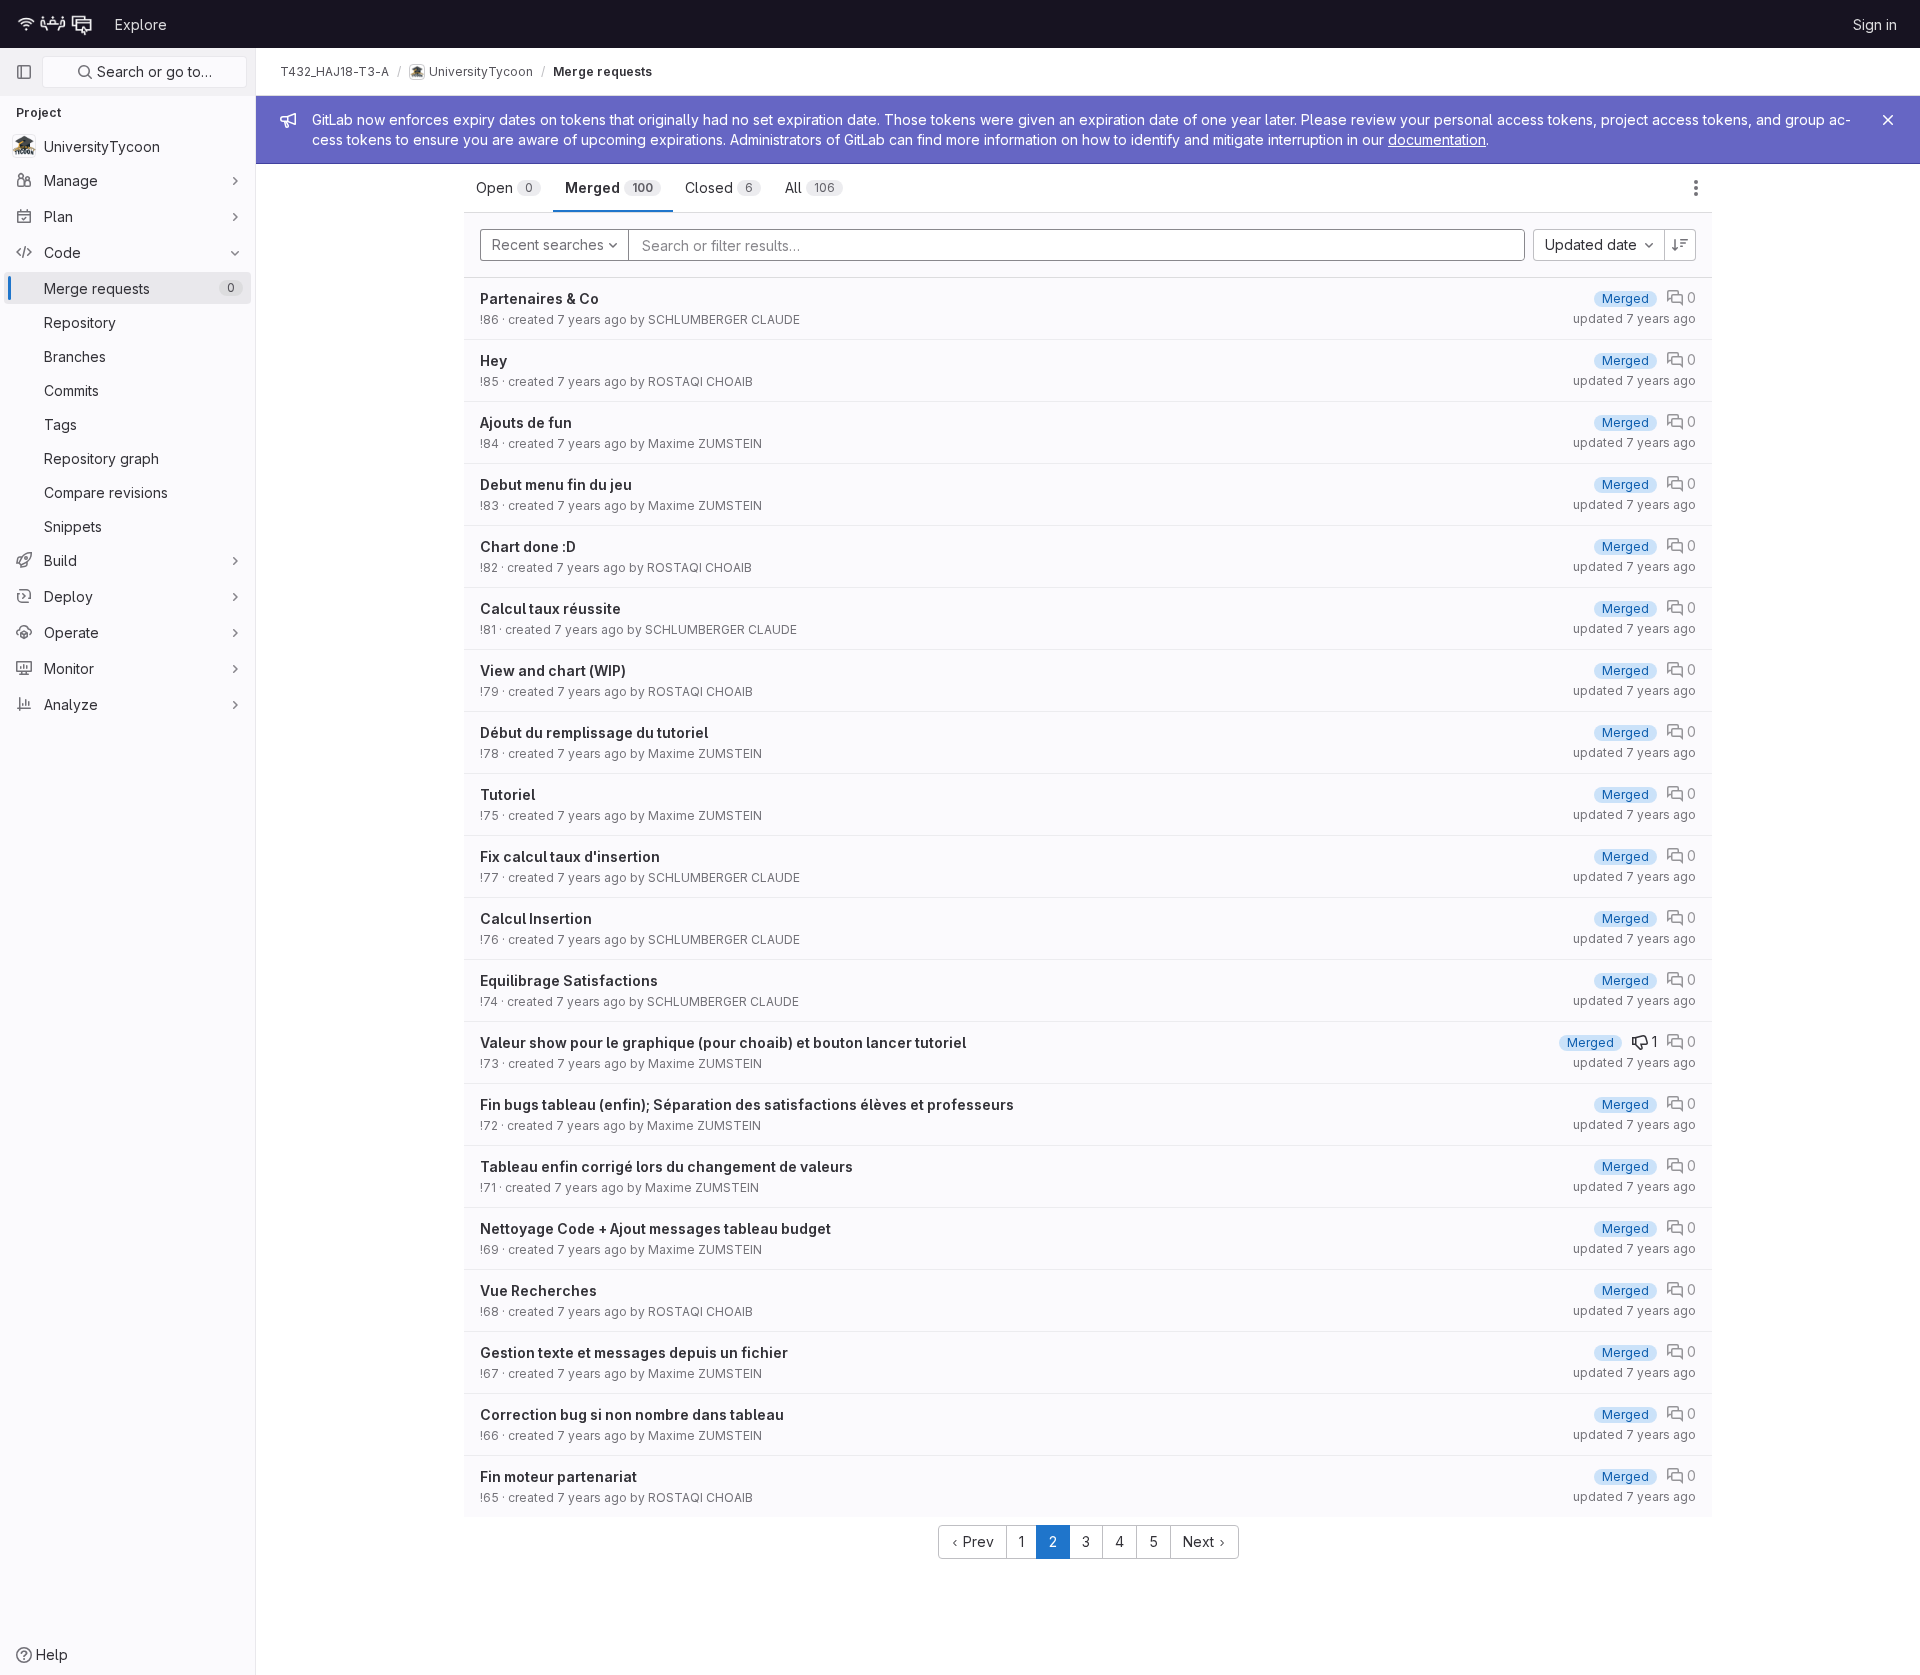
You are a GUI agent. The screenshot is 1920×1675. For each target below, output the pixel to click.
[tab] (508, 188)
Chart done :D (528, 546)
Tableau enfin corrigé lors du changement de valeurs (666, 1166)
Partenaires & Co (539, 298)
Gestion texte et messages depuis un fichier (634, 1352)
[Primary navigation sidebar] (24, 72)
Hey (493, 360)
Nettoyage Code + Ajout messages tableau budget (655, 1228)
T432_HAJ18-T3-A (334, 71)
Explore (141, 24)
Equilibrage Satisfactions (569, 980)
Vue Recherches (538, 1290)
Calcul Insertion (536, 918)
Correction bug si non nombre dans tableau (632, 1414)
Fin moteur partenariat (558, 1476)
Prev (976, 1541)
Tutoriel (507, 794)
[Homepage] (55, 24)
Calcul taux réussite (550, 608)
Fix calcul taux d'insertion (570, 856)
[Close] (1888, 120)
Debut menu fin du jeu (556, 484)
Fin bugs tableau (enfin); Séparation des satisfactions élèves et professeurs (747, 1104)
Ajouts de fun (526, 422)
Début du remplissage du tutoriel (594, 732)
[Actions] (1696, 188)
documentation (1437, 139)
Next (1200, 1541)
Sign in (1875, 24)
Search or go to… (152, 71)
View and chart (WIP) (553, 670)
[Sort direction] (1680, 245)
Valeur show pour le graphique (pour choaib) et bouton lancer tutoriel (723, 1042)
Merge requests (602, 71)
